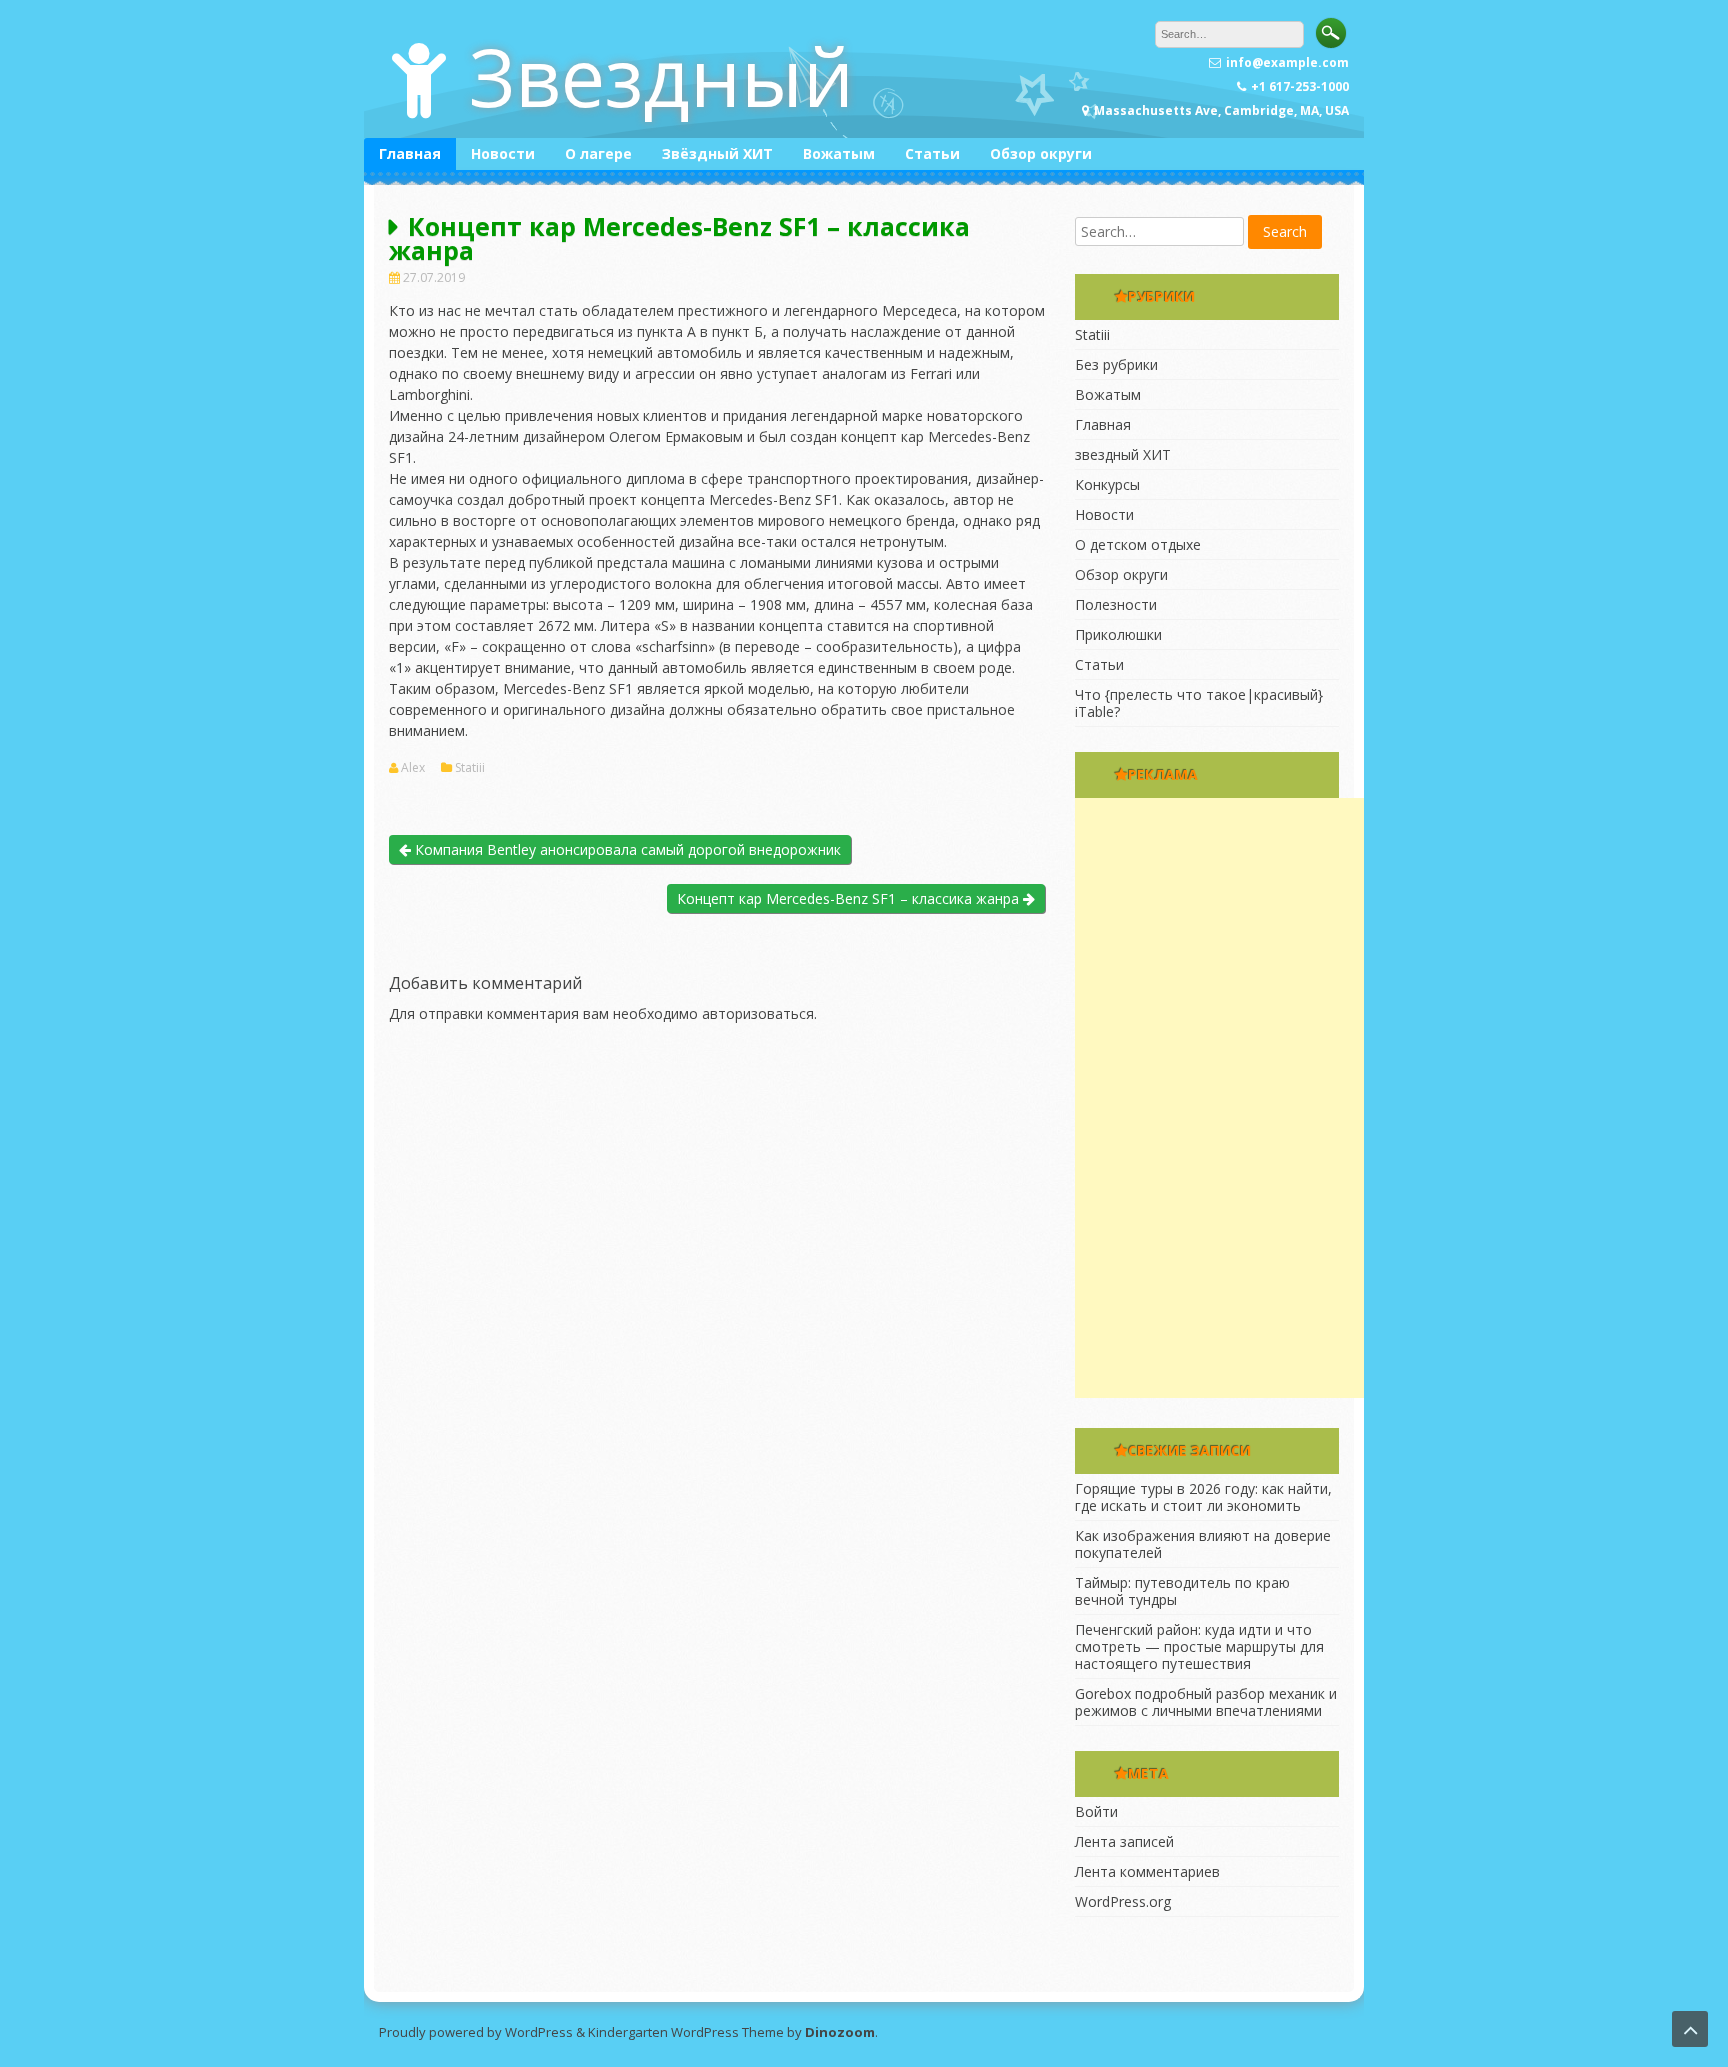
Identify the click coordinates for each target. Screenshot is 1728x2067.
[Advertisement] (1225, 1098)
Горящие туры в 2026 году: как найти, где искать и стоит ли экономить (1203, 1497)
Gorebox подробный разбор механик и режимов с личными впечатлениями (1206, 1702)
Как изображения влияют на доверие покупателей (1203, 1544)
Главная (410, 153)
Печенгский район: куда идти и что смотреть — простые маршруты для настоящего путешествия (1199, 1646)
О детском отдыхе (1138, 544)
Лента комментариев (1147, 1871)
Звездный (661, 75)
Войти (1096, 1811)
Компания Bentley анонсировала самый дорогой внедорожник (626, 849)
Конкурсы (1107, 484)
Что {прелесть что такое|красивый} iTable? (1199, 703)
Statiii (470, 768)
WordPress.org (1123, 1901)
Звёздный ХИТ (717, 153)
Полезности (1116, 604)
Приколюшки (1118, 634)
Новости (503, 153)
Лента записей (1124, 1841)
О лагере (598, 153)
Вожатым (839, 153)
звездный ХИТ (1123, 454)
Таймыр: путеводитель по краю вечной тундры (1182, 1591)
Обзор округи (1041, 153)
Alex (413, 768)
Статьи (932, 153)
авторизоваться (758, 1013)
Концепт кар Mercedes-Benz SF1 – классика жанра (850, 898)
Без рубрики (1116, 364)
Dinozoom (840, 2032)
